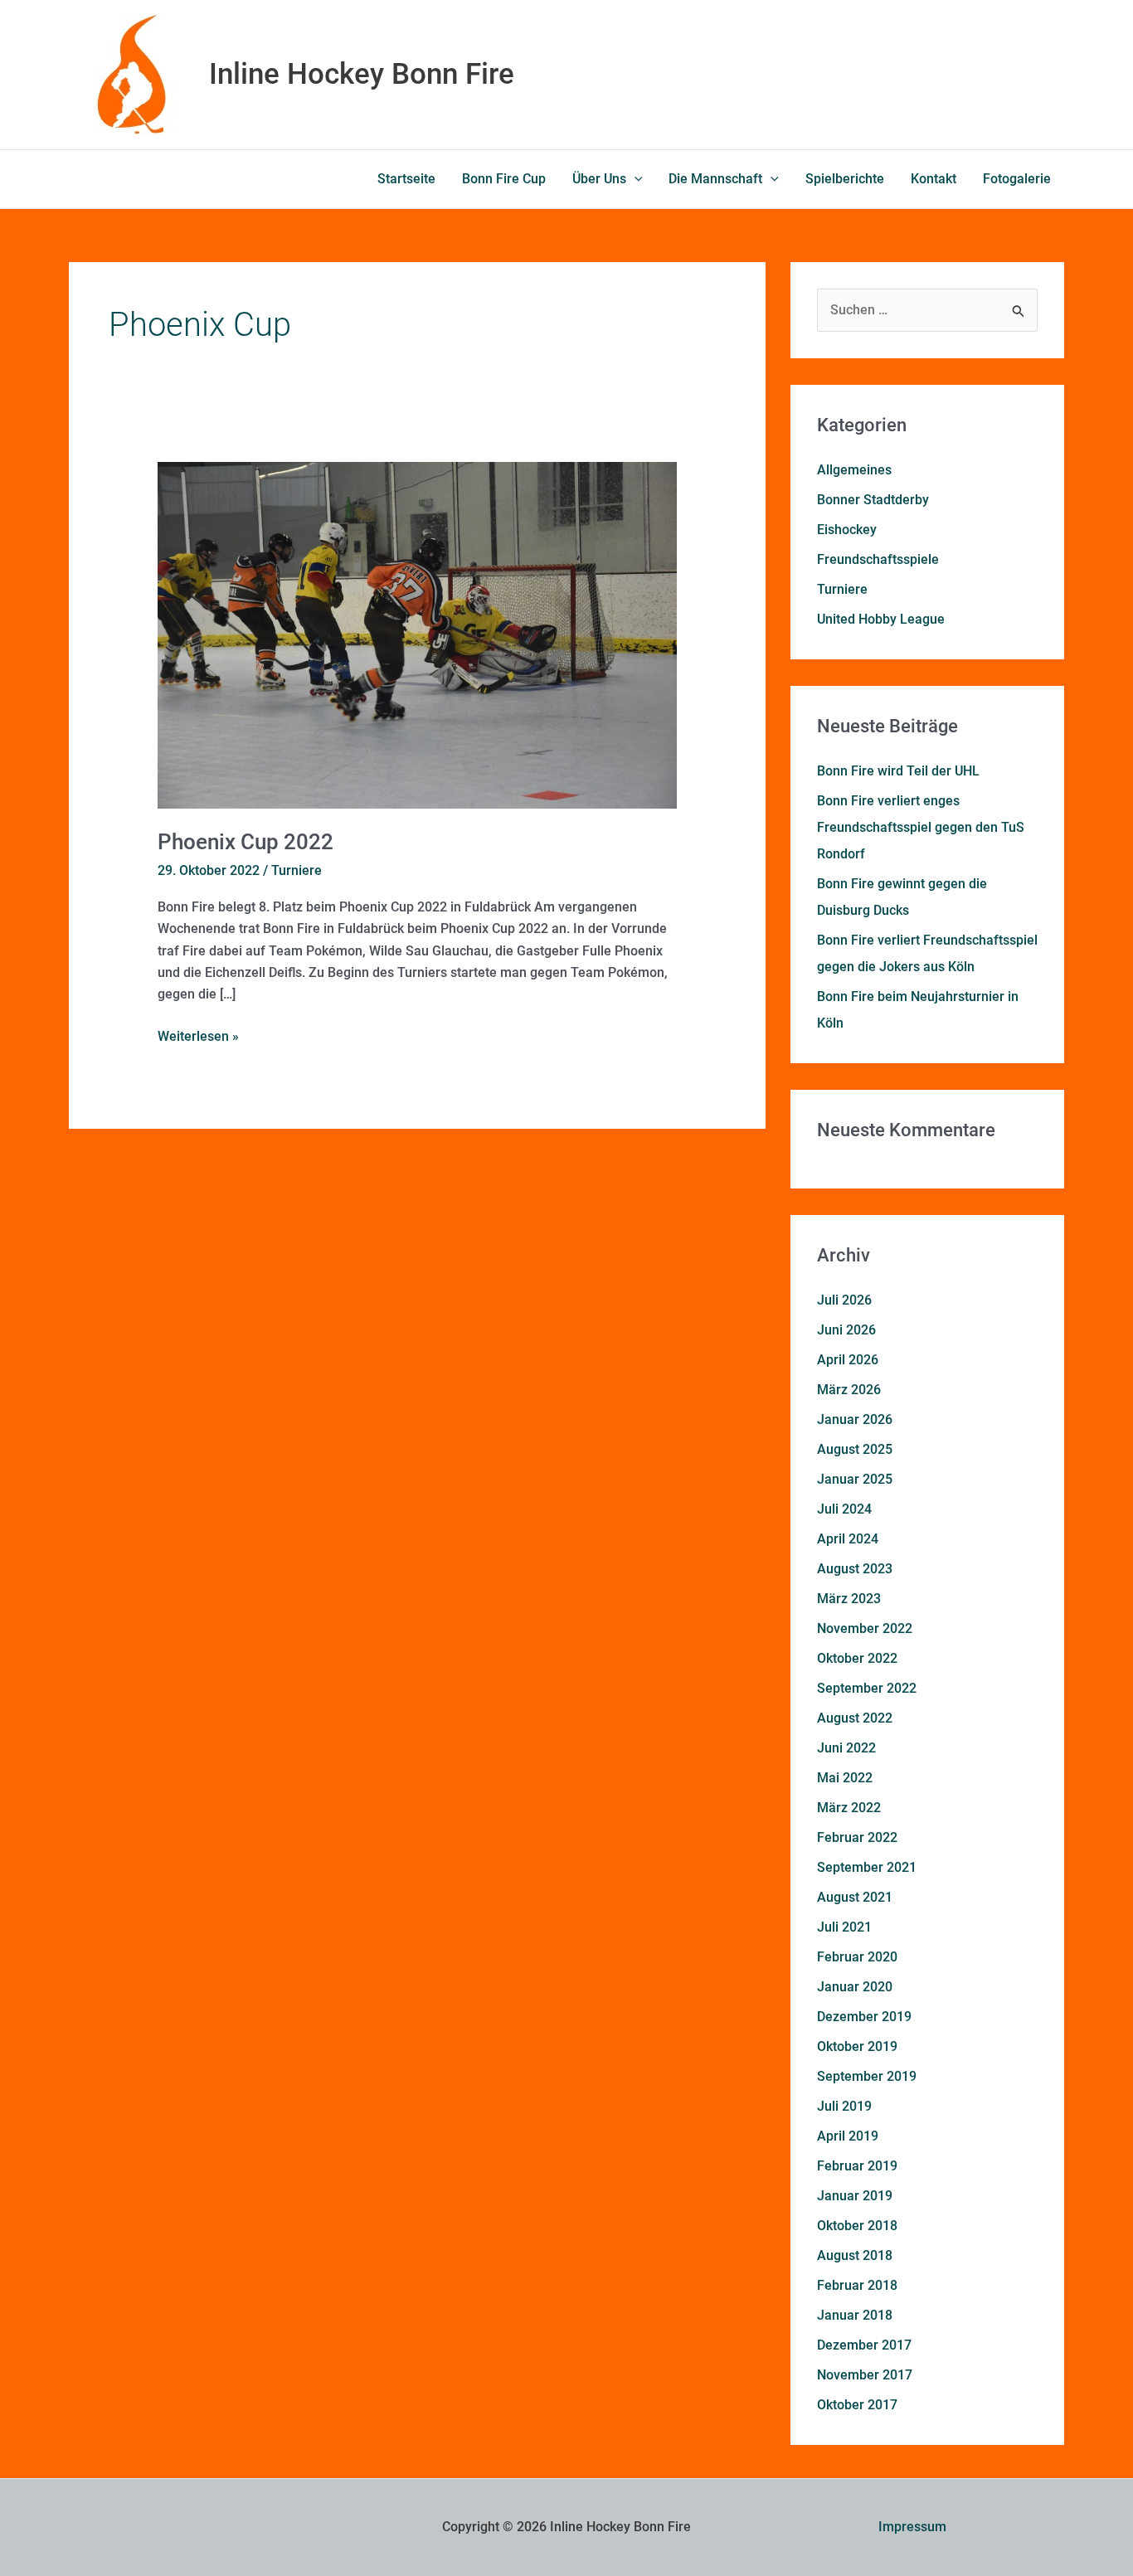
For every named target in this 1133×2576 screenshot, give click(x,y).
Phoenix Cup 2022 (246, 842)
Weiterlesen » (198, 1035)
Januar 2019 (855, 2196)
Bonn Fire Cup (504, 179)
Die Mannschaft (715, 179)
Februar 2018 (857, 2285)
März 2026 (849, 1390)
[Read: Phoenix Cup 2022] (418, 635)
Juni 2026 (846, 1330)
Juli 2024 (844, 1509)
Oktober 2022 (857, 1658)
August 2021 (855, 1897)
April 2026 (848, 1360)
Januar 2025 (855, 1479)
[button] (635, 179)
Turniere (297, 870)
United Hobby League (881, 619)
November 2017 (865, 2375)
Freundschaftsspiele (878, 559)
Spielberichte (845, 179)
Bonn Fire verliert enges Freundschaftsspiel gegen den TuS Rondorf (921, 827)
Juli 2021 (844, 1927)
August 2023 (855, 1569)
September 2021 (867, 1867)
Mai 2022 (845, 1778)
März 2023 (849, 1599)
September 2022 (867, 1688)
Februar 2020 (857, 1957)
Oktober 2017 (857, 2405)
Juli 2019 (844, 2106)
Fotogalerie (1017, 179)
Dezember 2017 (864, 2345)
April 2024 (848, 1539)
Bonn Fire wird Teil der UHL (898, 771)
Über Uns (599, 179)
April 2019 (848, 2136)
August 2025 (855, 1449)
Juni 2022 (846, 1748)
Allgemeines (854, 470)
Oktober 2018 (857, 2226)
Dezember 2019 (864, 2017)
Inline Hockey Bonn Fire (362, 74)
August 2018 (855, 2255)
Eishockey (847, 530)
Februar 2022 (857, 1837)
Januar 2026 (855, 1419)
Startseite (406, 179)
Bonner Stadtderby (873, 500)
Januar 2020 (855, 1987)
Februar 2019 (857, 2166)
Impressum (912, 2527)
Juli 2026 (844, 1300)
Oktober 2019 (857, 2046)
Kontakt (934, 179)
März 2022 (849, 1808)
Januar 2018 (855, 2315)
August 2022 (855, 1718)
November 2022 (865, 1628)
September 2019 (867, 2076)
